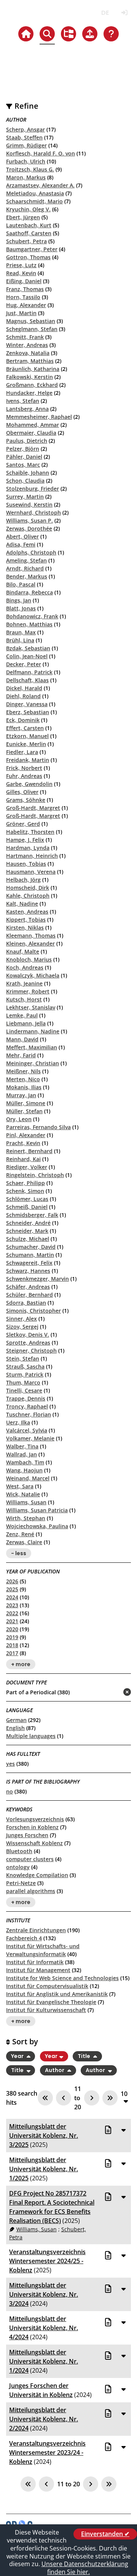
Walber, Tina (22, 1446)
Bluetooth (19, 1851)
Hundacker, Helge (29, 393)
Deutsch (105, 13)
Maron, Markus (26, 177)
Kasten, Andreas (27, 912)
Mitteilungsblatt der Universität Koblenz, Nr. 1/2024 (44, 2361)
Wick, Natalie (23, 1494)
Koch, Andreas (25, 967)
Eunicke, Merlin (26, 744)
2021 (12, 1621)
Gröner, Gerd (23, 824)
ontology (18, 1867)
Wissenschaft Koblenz (34, 1843)
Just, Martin (21, 313)
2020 (12, 1629)
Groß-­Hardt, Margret (33, 816)
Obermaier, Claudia (31, 433)
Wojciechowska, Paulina (37, 1526)
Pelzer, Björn (23, 449)
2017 (12, 1653)
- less (19, 1553)
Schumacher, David (31, 1247)
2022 (12, 1613)
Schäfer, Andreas (28, 1287)
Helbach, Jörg (23, 880)
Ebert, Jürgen (23, 217)
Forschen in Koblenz (32, 1827)
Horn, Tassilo (23, 297)
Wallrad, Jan (22, 1454)
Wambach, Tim (25, 1462)
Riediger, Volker (27, 1167)
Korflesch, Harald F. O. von (41, 153)
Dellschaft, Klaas (27, 680)
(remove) (112, 1693)
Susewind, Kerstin (29, 505)
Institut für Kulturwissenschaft (46, 2010)
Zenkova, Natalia (28, 353)
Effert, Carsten (25, 728)
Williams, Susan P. (29, 520)
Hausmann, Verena (31, 872)
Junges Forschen (27, 1835)
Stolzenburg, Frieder (33, 489)
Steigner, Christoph (31, 1351)
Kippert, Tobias (26, 920)
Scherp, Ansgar (25, 129)
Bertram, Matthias (30, 361)
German (16, 1720)
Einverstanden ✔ (105, 2534)
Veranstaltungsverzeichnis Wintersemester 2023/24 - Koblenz (47, 2452)
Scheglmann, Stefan (32, 329)
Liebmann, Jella (26, 1023)
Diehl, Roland (23, 696)
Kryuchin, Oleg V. (28, 209)
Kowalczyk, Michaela (33, 975)
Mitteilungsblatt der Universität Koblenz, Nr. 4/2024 (44, 2328)
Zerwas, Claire (24, 1542)
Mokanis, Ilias (24, 1087)
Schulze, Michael (28, 1239)
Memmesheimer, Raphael (39, 417)
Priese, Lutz (21, 265)
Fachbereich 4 (24, 1938)
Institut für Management (38, 1970)
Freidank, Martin (28, 760)
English (15, 1728)
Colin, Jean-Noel (27, 656)
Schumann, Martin (30, 1255)
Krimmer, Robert (28, 991)
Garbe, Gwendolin (29, 784)
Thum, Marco (23, 1382)
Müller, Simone (26, 1103)
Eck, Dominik (23, 720)
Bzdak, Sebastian (28, 648)
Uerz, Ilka (18, 1422)
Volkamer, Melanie (30, 1438)
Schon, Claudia (25, 481)
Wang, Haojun (24, 1470)
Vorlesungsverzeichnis (35, 1819)
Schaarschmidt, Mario (34, 201)
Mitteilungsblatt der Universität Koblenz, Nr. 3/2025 (44, 2136)
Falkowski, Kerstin (29, 377)
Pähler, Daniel (24, 457)
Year (18, 2056)
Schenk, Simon (25, 1191)
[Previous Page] (64, 2098)
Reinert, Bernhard (29, 1151)
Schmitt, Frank (25, 337)
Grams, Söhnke (26, 800)
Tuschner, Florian (29, 1414)
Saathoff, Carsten (29, 233)
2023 (12, 1605)
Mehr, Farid (21, 1055)
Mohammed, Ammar (33, 425)
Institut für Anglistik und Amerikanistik (57, 1994)
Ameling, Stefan (26, 560)
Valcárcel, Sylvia (27, 1430)
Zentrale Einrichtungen (36, 1930)
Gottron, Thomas (28, 257)
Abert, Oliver (22, 536)
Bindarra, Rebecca (29, 592)
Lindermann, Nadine (33, 1031)
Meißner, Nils (23, 1071)
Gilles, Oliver (22, 792)
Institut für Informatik (35, 1962)
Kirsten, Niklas (25, 928)
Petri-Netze (21, 1883)
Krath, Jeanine (24, 983)
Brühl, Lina (20, 640)
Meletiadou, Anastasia (35, 193)
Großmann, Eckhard (32, 385)
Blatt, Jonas (21, 608)
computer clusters (30, 1859)
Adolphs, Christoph (31, 552)
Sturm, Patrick (25, 1374)
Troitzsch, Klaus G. (30, 169)
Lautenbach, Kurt (29, 225)
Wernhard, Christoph (33, 513)
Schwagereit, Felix (29, 1263)
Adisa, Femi (21, 544)
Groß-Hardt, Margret (33, 808)
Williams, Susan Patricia (37, 1510)
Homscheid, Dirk (28, 888)
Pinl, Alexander (26, 1135)
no (10, 1791)
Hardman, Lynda (28, 848)
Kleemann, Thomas (31, 936)
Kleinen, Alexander (30, 943)
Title (84, 2056)
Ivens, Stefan (23, 401)
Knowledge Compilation (37, 1875)
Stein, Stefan (23, 1358)
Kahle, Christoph (28, 896)
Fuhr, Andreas (24, 776)
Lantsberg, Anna (27, 409)
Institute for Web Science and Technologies (62, 1978)
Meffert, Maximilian (32, 1047)
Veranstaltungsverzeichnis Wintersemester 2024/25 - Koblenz (47, 2261)
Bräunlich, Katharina (33, 369)
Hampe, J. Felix (25, 840)
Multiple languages (31, 1736)
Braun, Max (21, 632)
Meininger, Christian (33, 1063)
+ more (21, 1664)
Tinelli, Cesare (24, 1390)
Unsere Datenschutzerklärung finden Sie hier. (85, 2568)
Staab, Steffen (24, 137)
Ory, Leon (19, 1119)
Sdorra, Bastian (26, 1303)
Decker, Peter (24, 664)
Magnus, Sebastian (31, 321)
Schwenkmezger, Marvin (37, 1279)
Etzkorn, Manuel (27, 736)
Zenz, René (20, 1534)
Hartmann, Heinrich (32, 856)
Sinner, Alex (22, 1319)
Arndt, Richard (25, 568)
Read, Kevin (21, 273)
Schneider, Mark (27, 1231)
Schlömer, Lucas (27, 1199)
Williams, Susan (26, 1502)
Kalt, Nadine (22, 904)
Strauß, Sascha (25, 1366)
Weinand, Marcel (28, 1478)
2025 (12, 1589)
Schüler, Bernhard (29, 1295)
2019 (12, 1637)
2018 (12, 1645)
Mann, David (22, 1039)
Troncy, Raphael (27, 1406)
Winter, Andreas (27, 345)
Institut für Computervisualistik (47, 1986)
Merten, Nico (23, 1079)
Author (55, 2070)
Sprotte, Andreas (28, 1343)
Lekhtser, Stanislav (31, 1007)
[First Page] (45, 2098)
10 (124, 2094)
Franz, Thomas (25, 289)
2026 (12, 1581)
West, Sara (20, 1486)
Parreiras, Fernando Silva (38, 1127)
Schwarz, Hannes (28, 1271)
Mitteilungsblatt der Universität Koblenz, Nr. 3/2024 (44, 2294)
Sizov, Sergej (22, 1327)
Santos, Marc (23, 465)
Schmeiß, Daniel (27, 1207)
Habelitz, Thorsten (30, 832)
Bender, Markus (27, 576)
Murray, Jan (21, 1095)
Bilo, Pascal (21, 584)
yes (10, 1764)
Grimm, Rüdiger (26, 145)
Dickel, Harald (24, 688)
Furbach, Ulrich (26, 161)
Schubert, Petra (26, 241)
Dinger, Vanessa (27, 704)
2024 (12, 1597)
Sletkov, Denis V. (28, 1335)
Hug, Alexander (26, 305)
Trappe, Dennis (26, 1398)
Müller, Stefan (24, 1111)
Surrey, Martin (25, 497)
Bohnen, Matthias (29, 624)
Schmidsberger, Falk (32, 1215)
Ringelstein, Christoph (35, 1175)
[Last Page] (110, 2098)
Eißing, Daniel (24, 281)
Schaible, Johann (28, 473)
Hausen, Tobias (26, 864)
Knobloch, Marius (29, 959)
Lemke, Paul (22, 1015)
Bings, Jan (19, 600)
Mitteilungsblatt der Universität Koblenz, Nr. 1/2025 (44, 2169)
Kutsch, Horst (24, 999)
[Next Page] (92, 2098)
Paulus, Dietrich (27, 441)
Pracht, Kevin (23, 1143)
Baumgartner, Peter (32, 249)
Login (124, 13)
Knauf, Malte (23, 951)
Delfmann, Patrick (29, 672)
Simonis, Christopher (33, 1311)
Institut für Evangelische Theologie (51, 2002)
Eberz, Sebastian (28, 712)
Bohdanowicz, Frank (32, 616)
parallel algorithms (31, 1891)
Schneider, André (28, 1223)
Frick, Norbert (24, 768)
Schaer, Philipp (25, 1183)
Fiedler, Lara (22, 752)
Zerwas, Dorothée (29, 528)
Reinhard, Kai (23, 1159)
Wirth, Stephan (26, 1518)
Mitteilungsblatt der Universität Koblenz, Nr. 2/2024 (44, 2419)
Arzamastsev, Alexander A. (40, 185)
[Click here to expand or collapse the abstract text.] (123, 2130)
